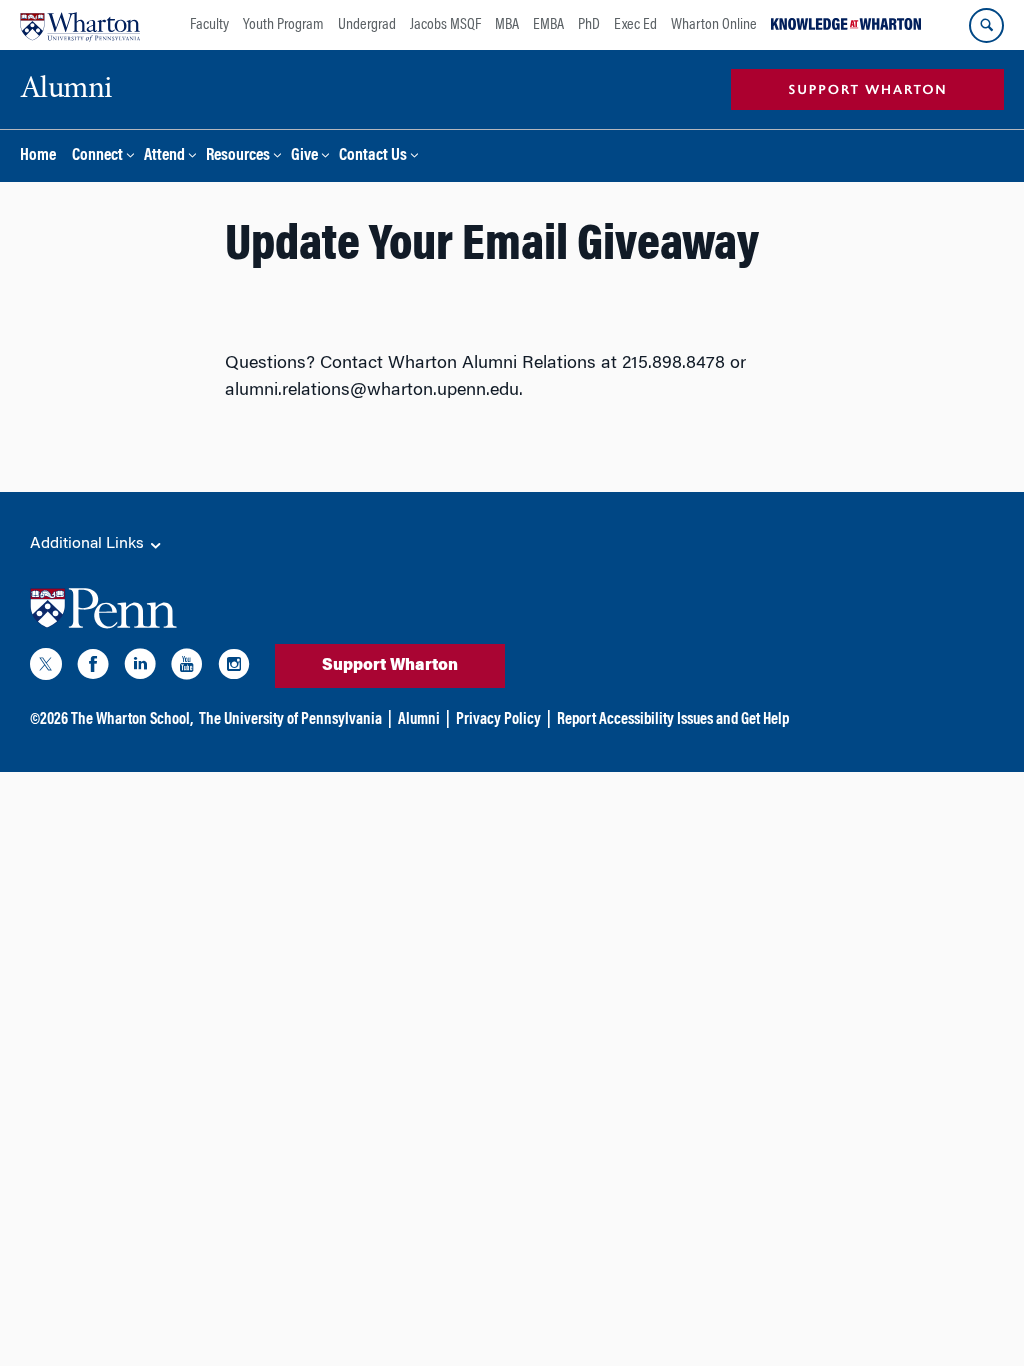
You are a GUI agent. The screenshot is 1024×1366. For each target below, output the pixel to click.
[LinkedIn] (140, 668)
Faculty (209, 25)
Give (304, 156)
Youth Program (283, 25)
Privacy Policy (498, 720)
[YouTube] (187, 668)
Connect (97, 156)
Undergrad (367, 25)
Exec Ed (635, 25)
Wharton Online (714, 25)
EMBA (548, 25)
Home (38, 156)
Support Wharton (390, 666)
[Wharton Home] (80, 25)
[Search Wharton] (986, 25)
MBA (507, 25)
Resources (238, 156)
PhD (589, 25)
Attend (164, 156)
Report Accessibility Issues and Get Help (673, 720)
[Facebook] (93, 668)
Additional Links (89, 544)
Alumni (419, 720)
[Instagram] (234, 668)
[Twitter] (46, 668)
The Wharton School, (132, 720)
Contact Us (373, 156)
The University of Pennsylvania (290, 720)
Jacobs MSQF (445, 25)
